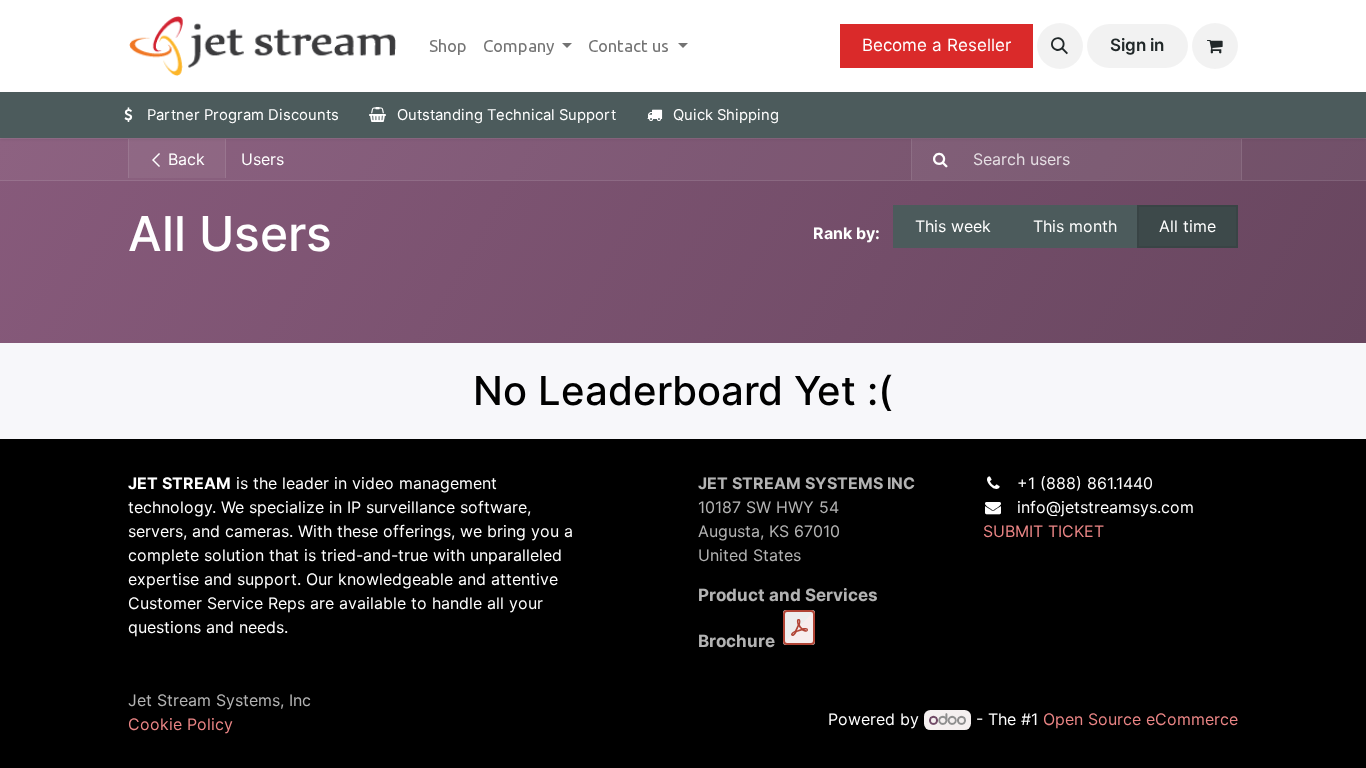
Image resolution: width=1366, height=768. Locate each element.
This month (1075, 226)
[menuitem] (448, 46)
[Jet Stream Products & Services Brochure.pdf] (799, 628)
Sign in (1137, 45)
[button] (1060, 46)
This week (953, 226)
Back (184, 159)
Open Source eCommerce (1140, 719)
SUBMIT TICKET (1043, 531)
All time (1187, 226)
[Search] (932, 159)
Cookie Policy (180, 724)
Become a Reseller (936, 45)
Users (262, 159)
